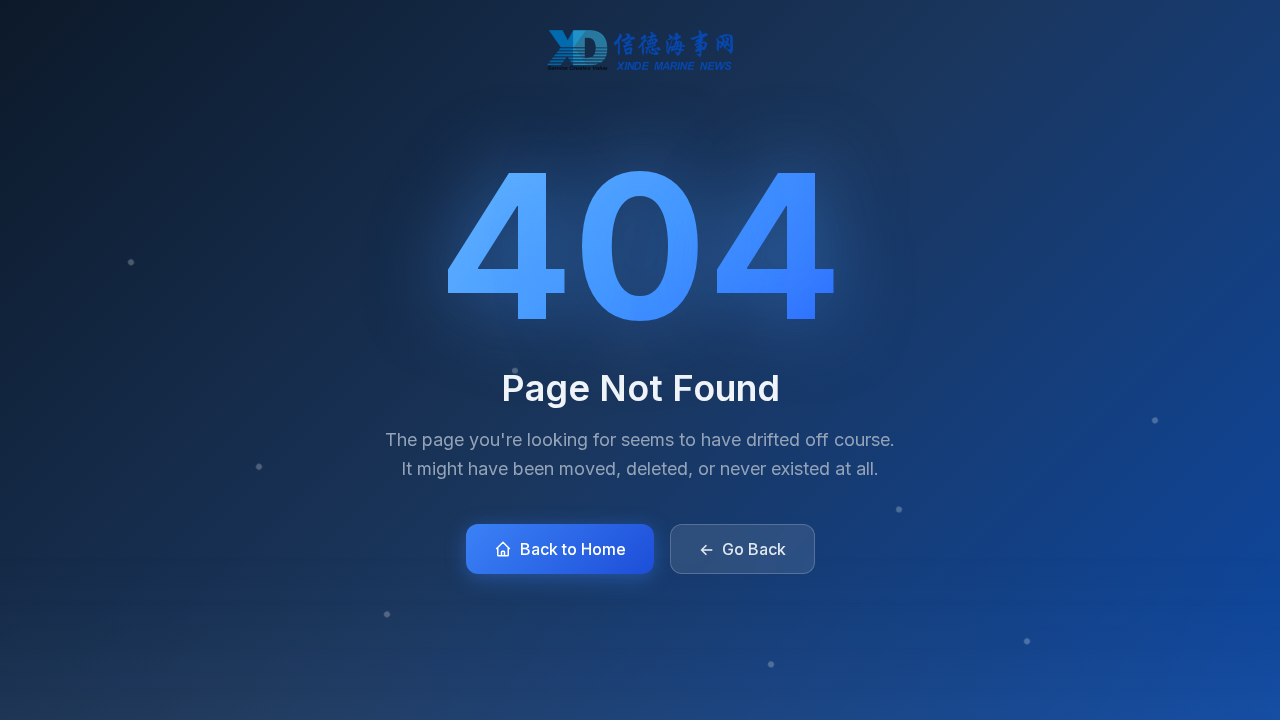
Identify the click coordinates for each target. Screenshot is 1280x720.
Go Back (742, 549)
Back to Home (573, 549)
